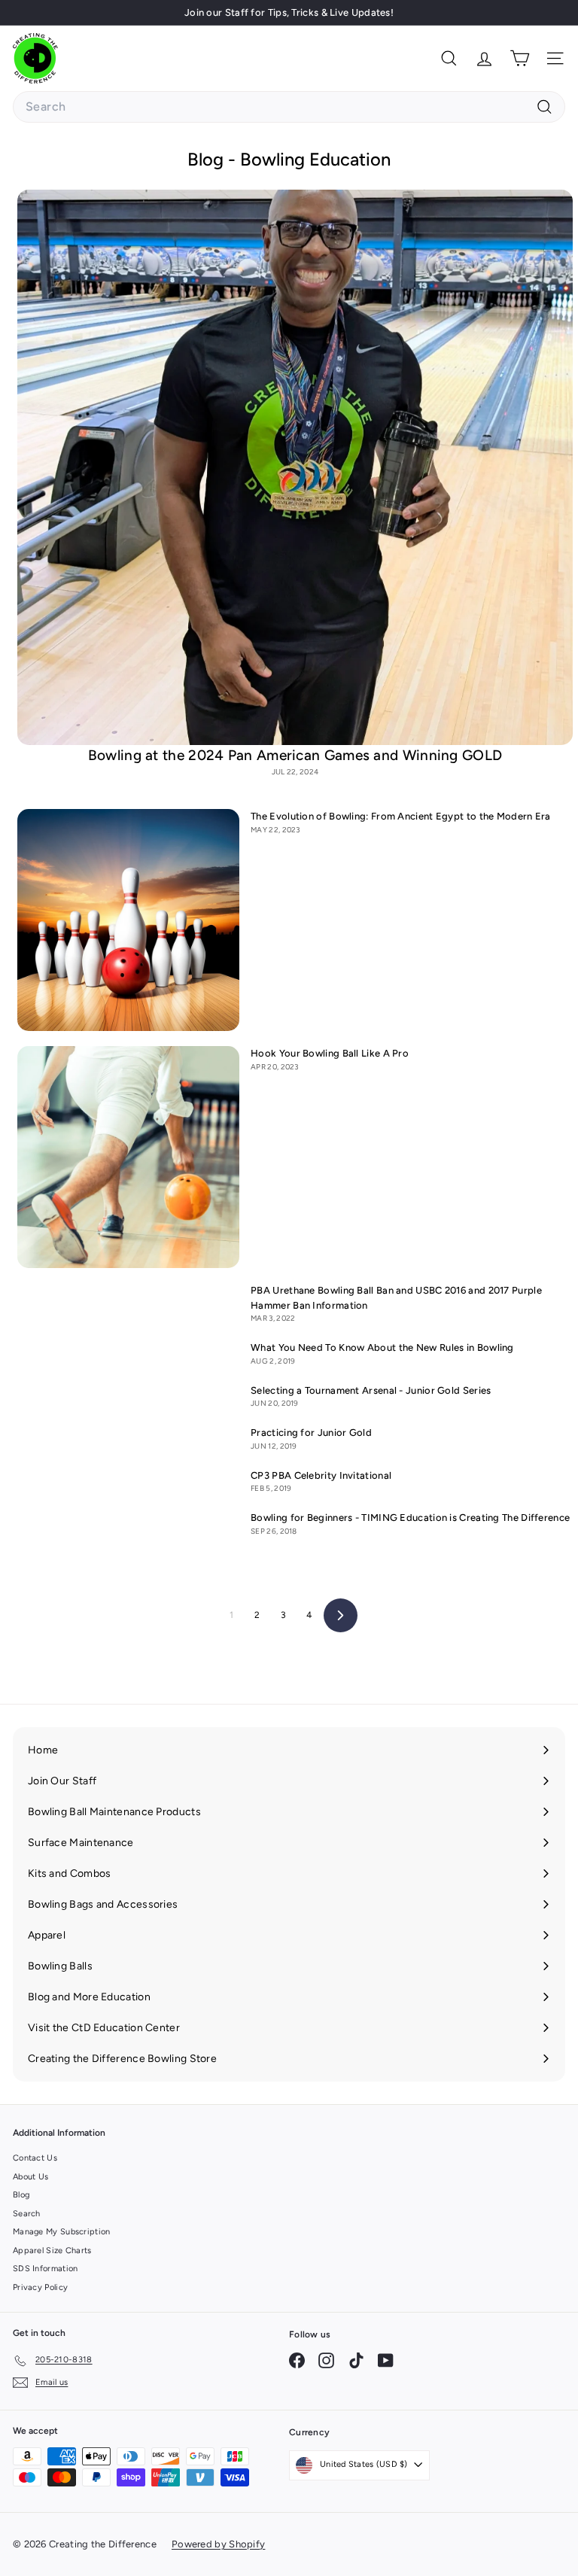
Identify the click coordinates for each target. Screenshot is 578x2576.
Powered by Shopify (218, 2544)
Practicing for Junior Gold (311, 1432)
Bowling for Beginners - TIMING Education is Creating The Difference (410, 1518)
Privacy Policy (40, 2287)
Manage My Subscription (62, 2232)
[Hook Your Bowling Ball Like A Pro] (128, 1157)
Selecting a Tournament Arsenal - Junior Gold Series (371, 1390)
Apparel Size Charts (52, 2251)
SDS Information (46, 2269)
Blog (21, 2195)
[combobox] (289, 107)
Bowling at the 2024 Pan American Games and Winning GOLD (295, 755)
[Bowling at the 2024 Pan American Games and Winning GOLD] (295, 467)
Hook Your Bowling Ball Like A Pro (330, 1053)
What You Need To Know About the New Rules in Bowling (382, 1347)
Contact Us (35, 2158)
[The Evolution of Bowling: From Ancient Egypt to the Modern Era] (128, 920)
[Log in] (484, 58)
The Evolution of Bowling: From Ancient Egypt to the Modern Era (401, 816)
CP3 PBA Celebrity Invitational (321, 1475)
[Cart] (520, 58)
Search (27, 2214)
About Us (30, 2177)
